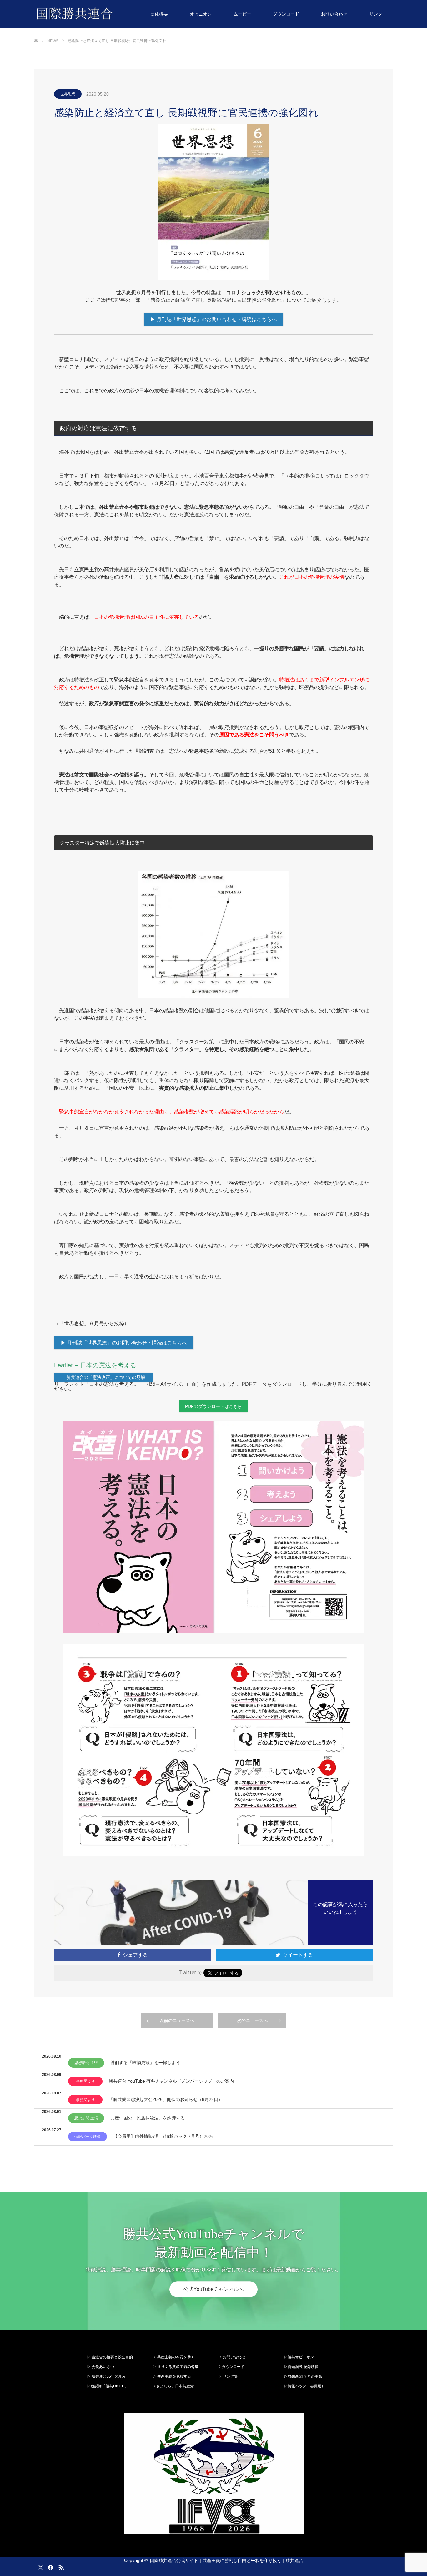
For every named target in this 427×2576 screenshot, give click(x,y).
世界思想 (68, 94)
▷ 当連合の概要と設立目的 (110, 2357)
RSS (60, 2566)
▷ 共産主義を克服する (174, 2376)
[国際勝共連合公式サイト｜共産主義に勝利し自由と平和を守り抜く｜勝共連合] (113, 14)
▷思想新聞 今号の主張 (303, 2376)
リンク (376, 14)
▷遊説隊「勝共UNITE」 (108, 2386)
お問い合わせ (334, 14)
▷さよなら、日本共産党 (173, 2386)
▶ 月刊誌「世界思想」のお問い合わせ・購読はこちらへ (213, 319)
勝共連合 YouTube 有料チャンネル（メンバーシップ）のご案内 (171, 2081)
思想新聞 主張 (86, 2063)
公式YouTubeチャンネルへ (213, 2289)
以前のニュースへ (177, 2020)
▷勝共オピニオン (299, 2357)
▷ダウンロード (231, 2367)
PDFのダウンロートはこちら (213, 1406)
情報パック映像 (88, 2137)
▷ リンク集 (228, 2376)
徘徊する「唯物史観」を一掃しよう (145, 2063)
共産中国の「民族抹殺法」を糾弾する (148, 2118)
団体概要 (159, 14)
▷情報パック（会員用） (304, 2386)
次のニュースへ (252, 2020)
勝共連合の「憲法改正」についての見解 (106, 1377)
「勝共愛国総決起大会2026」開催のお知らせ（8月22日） (166, 2099)
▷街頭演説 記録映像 (301, 2367)
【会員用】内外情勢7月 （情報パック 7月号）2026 (163, 2136)
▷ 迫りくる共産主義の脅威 (176, 2367)
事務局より (85, 2081)
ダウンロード (286, 14)
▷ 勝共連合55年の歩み (106, 2376)
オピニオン (201, 14)
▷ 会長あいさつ (100, 2367)
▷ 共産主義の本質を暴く (174, 2357)
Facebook (49, 2566)
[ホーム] (36, 30)
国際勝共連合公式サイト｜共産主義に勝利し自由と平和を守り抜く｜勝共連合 (227, 2560)
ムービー (242, 14)
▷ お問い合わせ (232, 2357)
